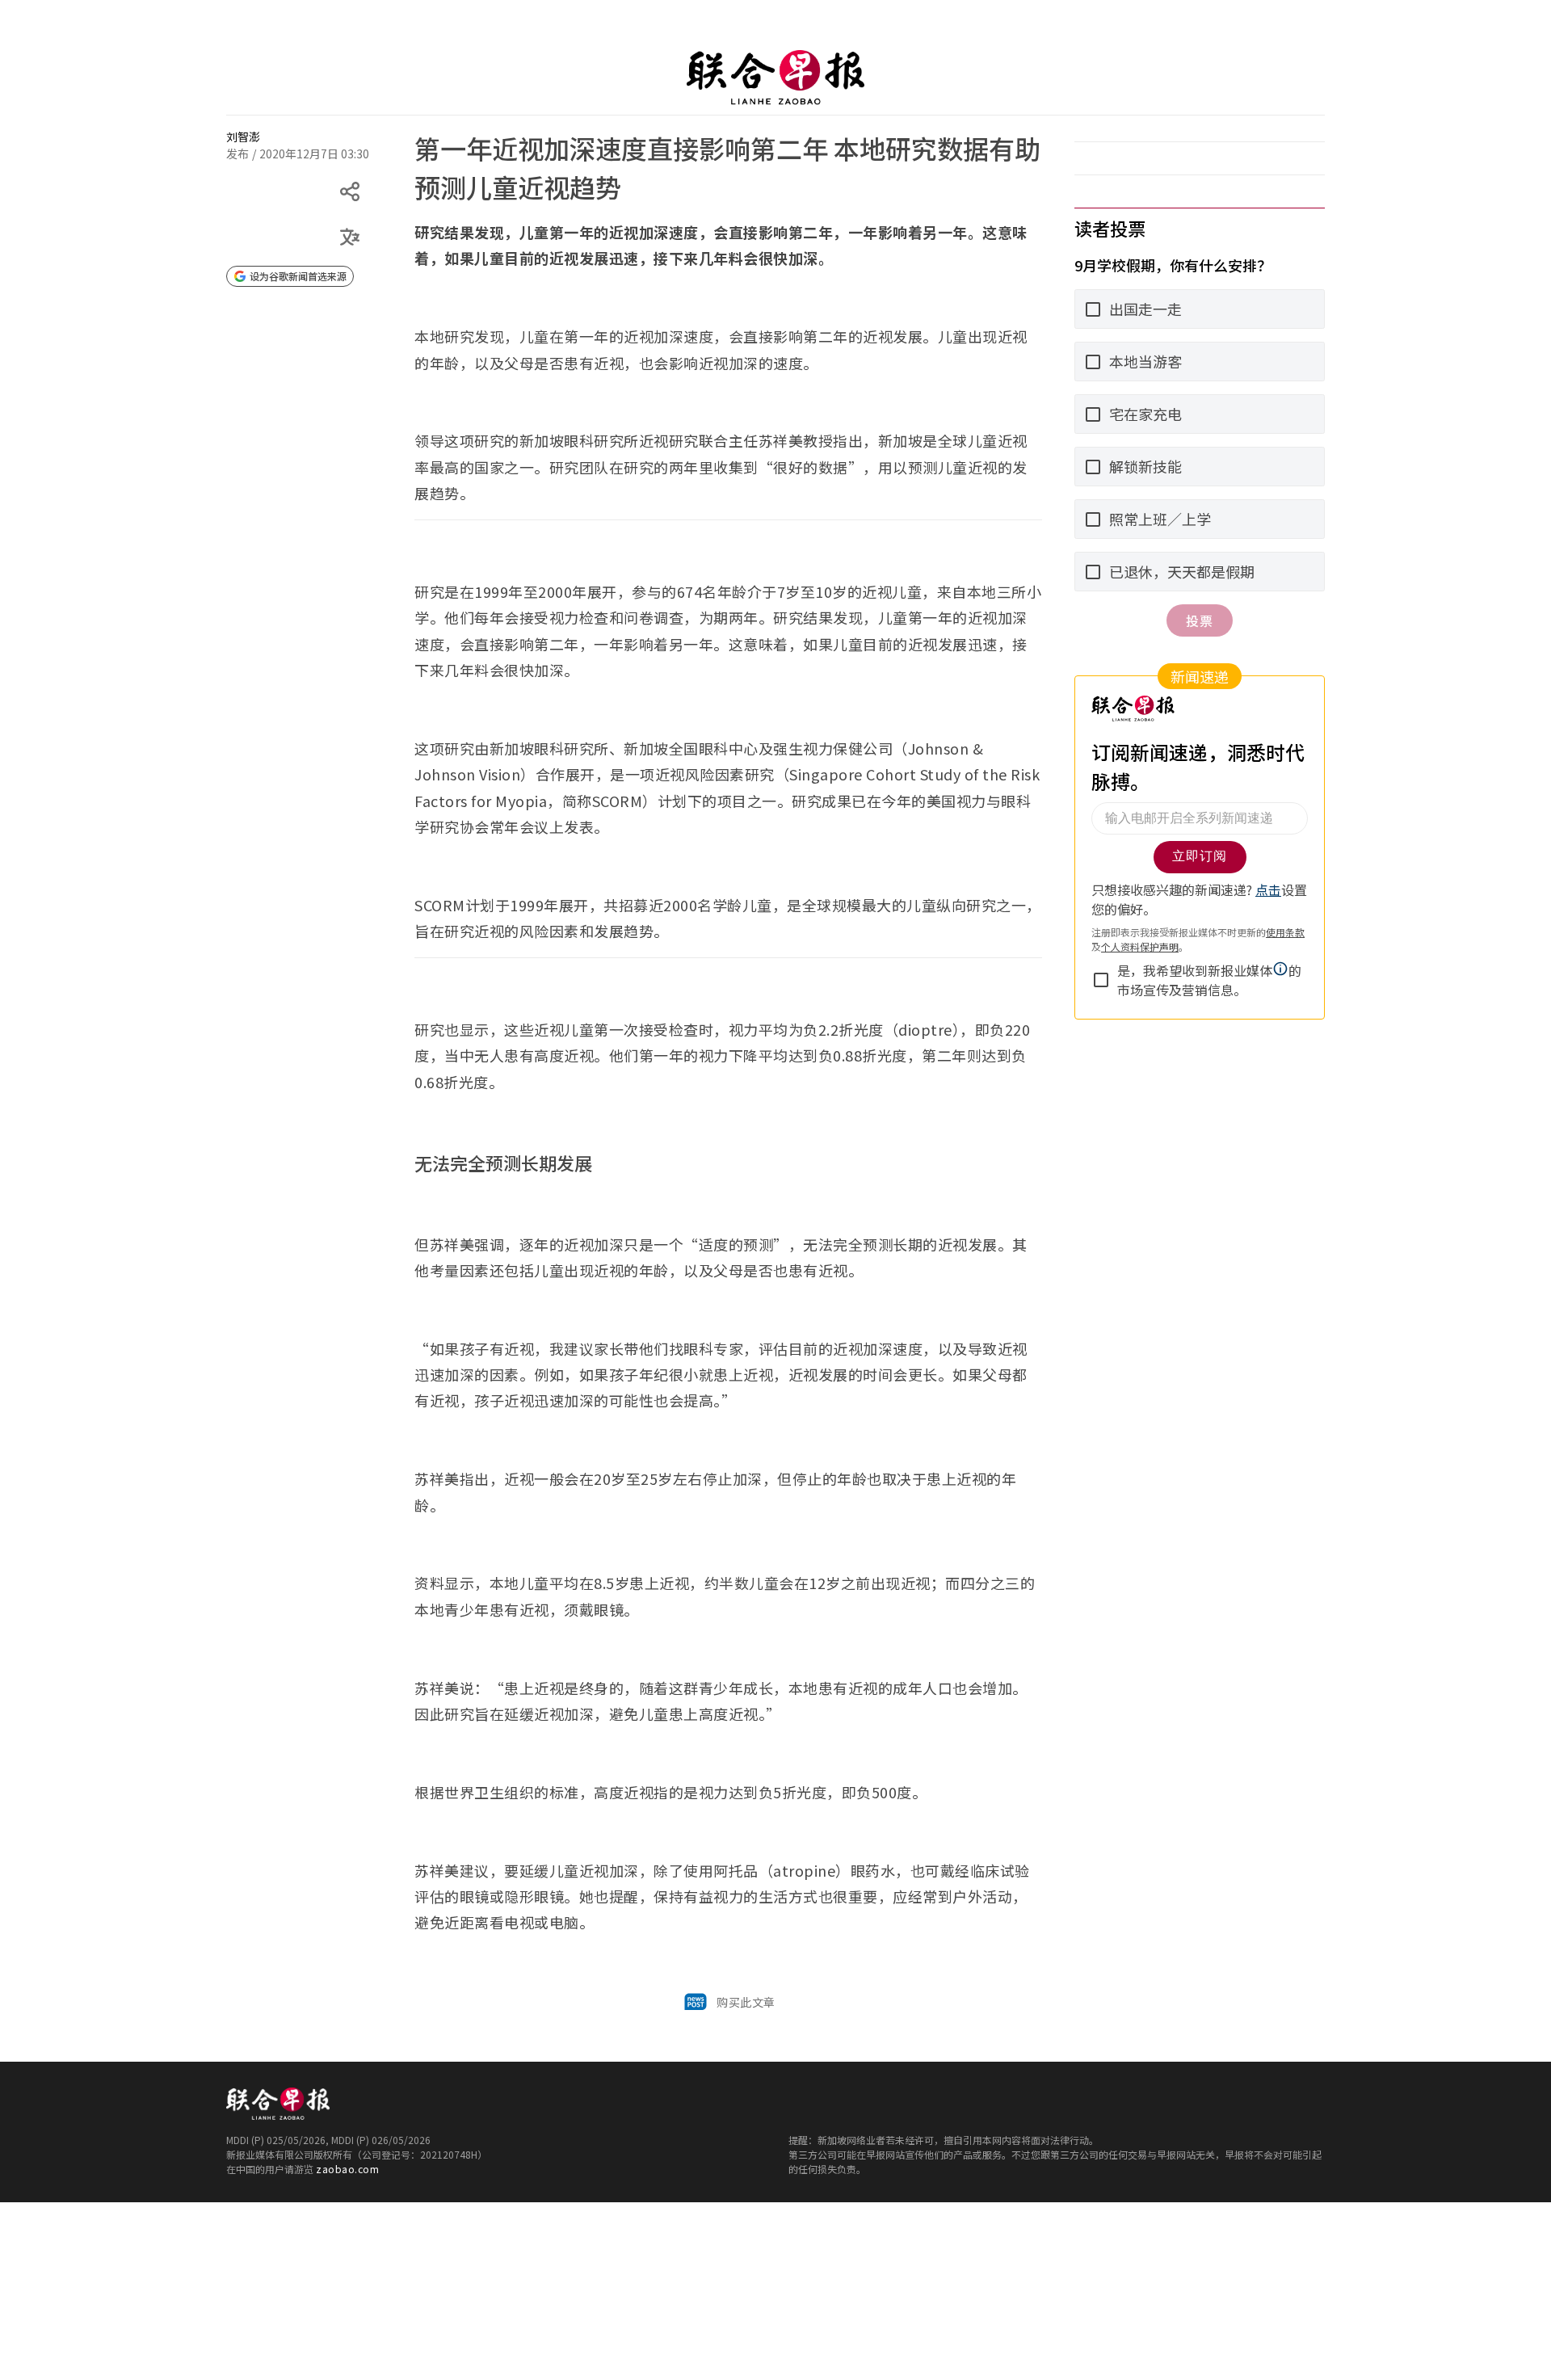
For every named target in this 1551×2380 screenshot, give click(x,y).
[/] (775, 78)
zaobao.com (347, 2169)
